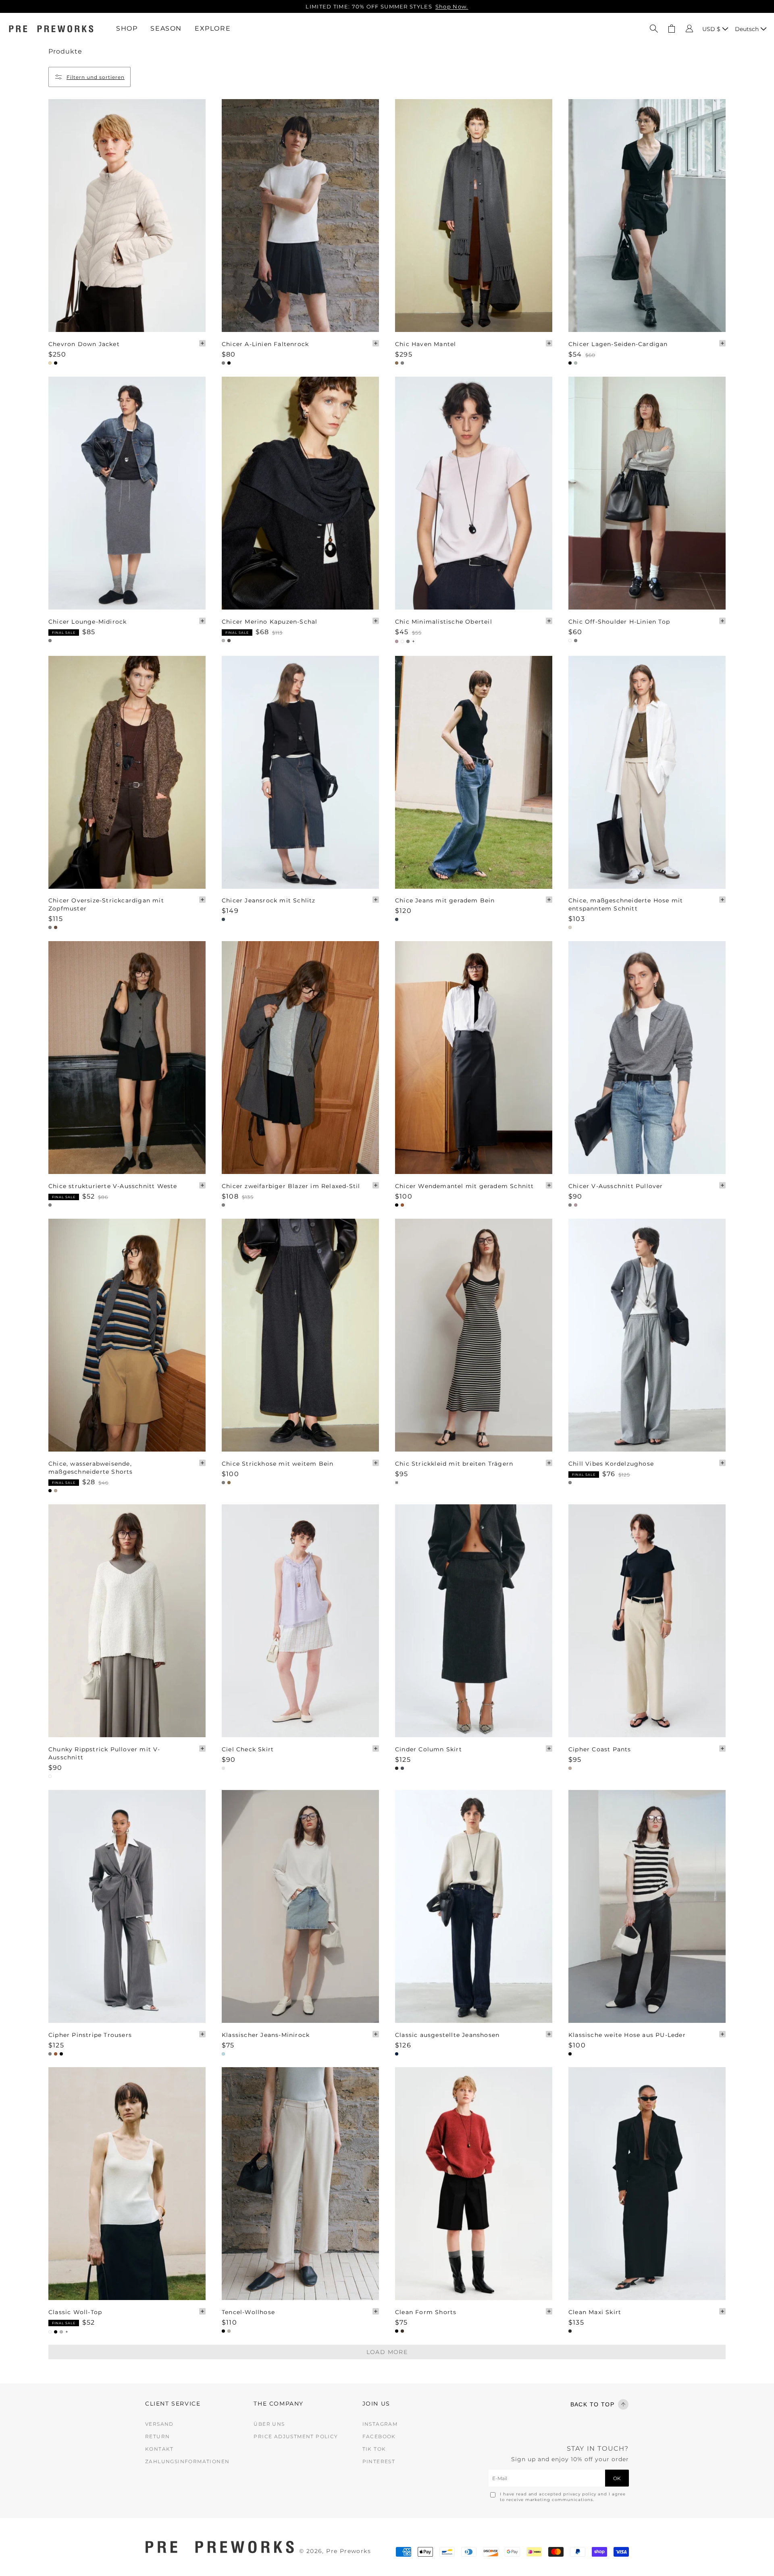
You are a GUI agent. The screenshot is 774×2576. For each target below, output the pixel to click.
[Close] (508, 1195)
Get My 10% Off (453, 1360)
